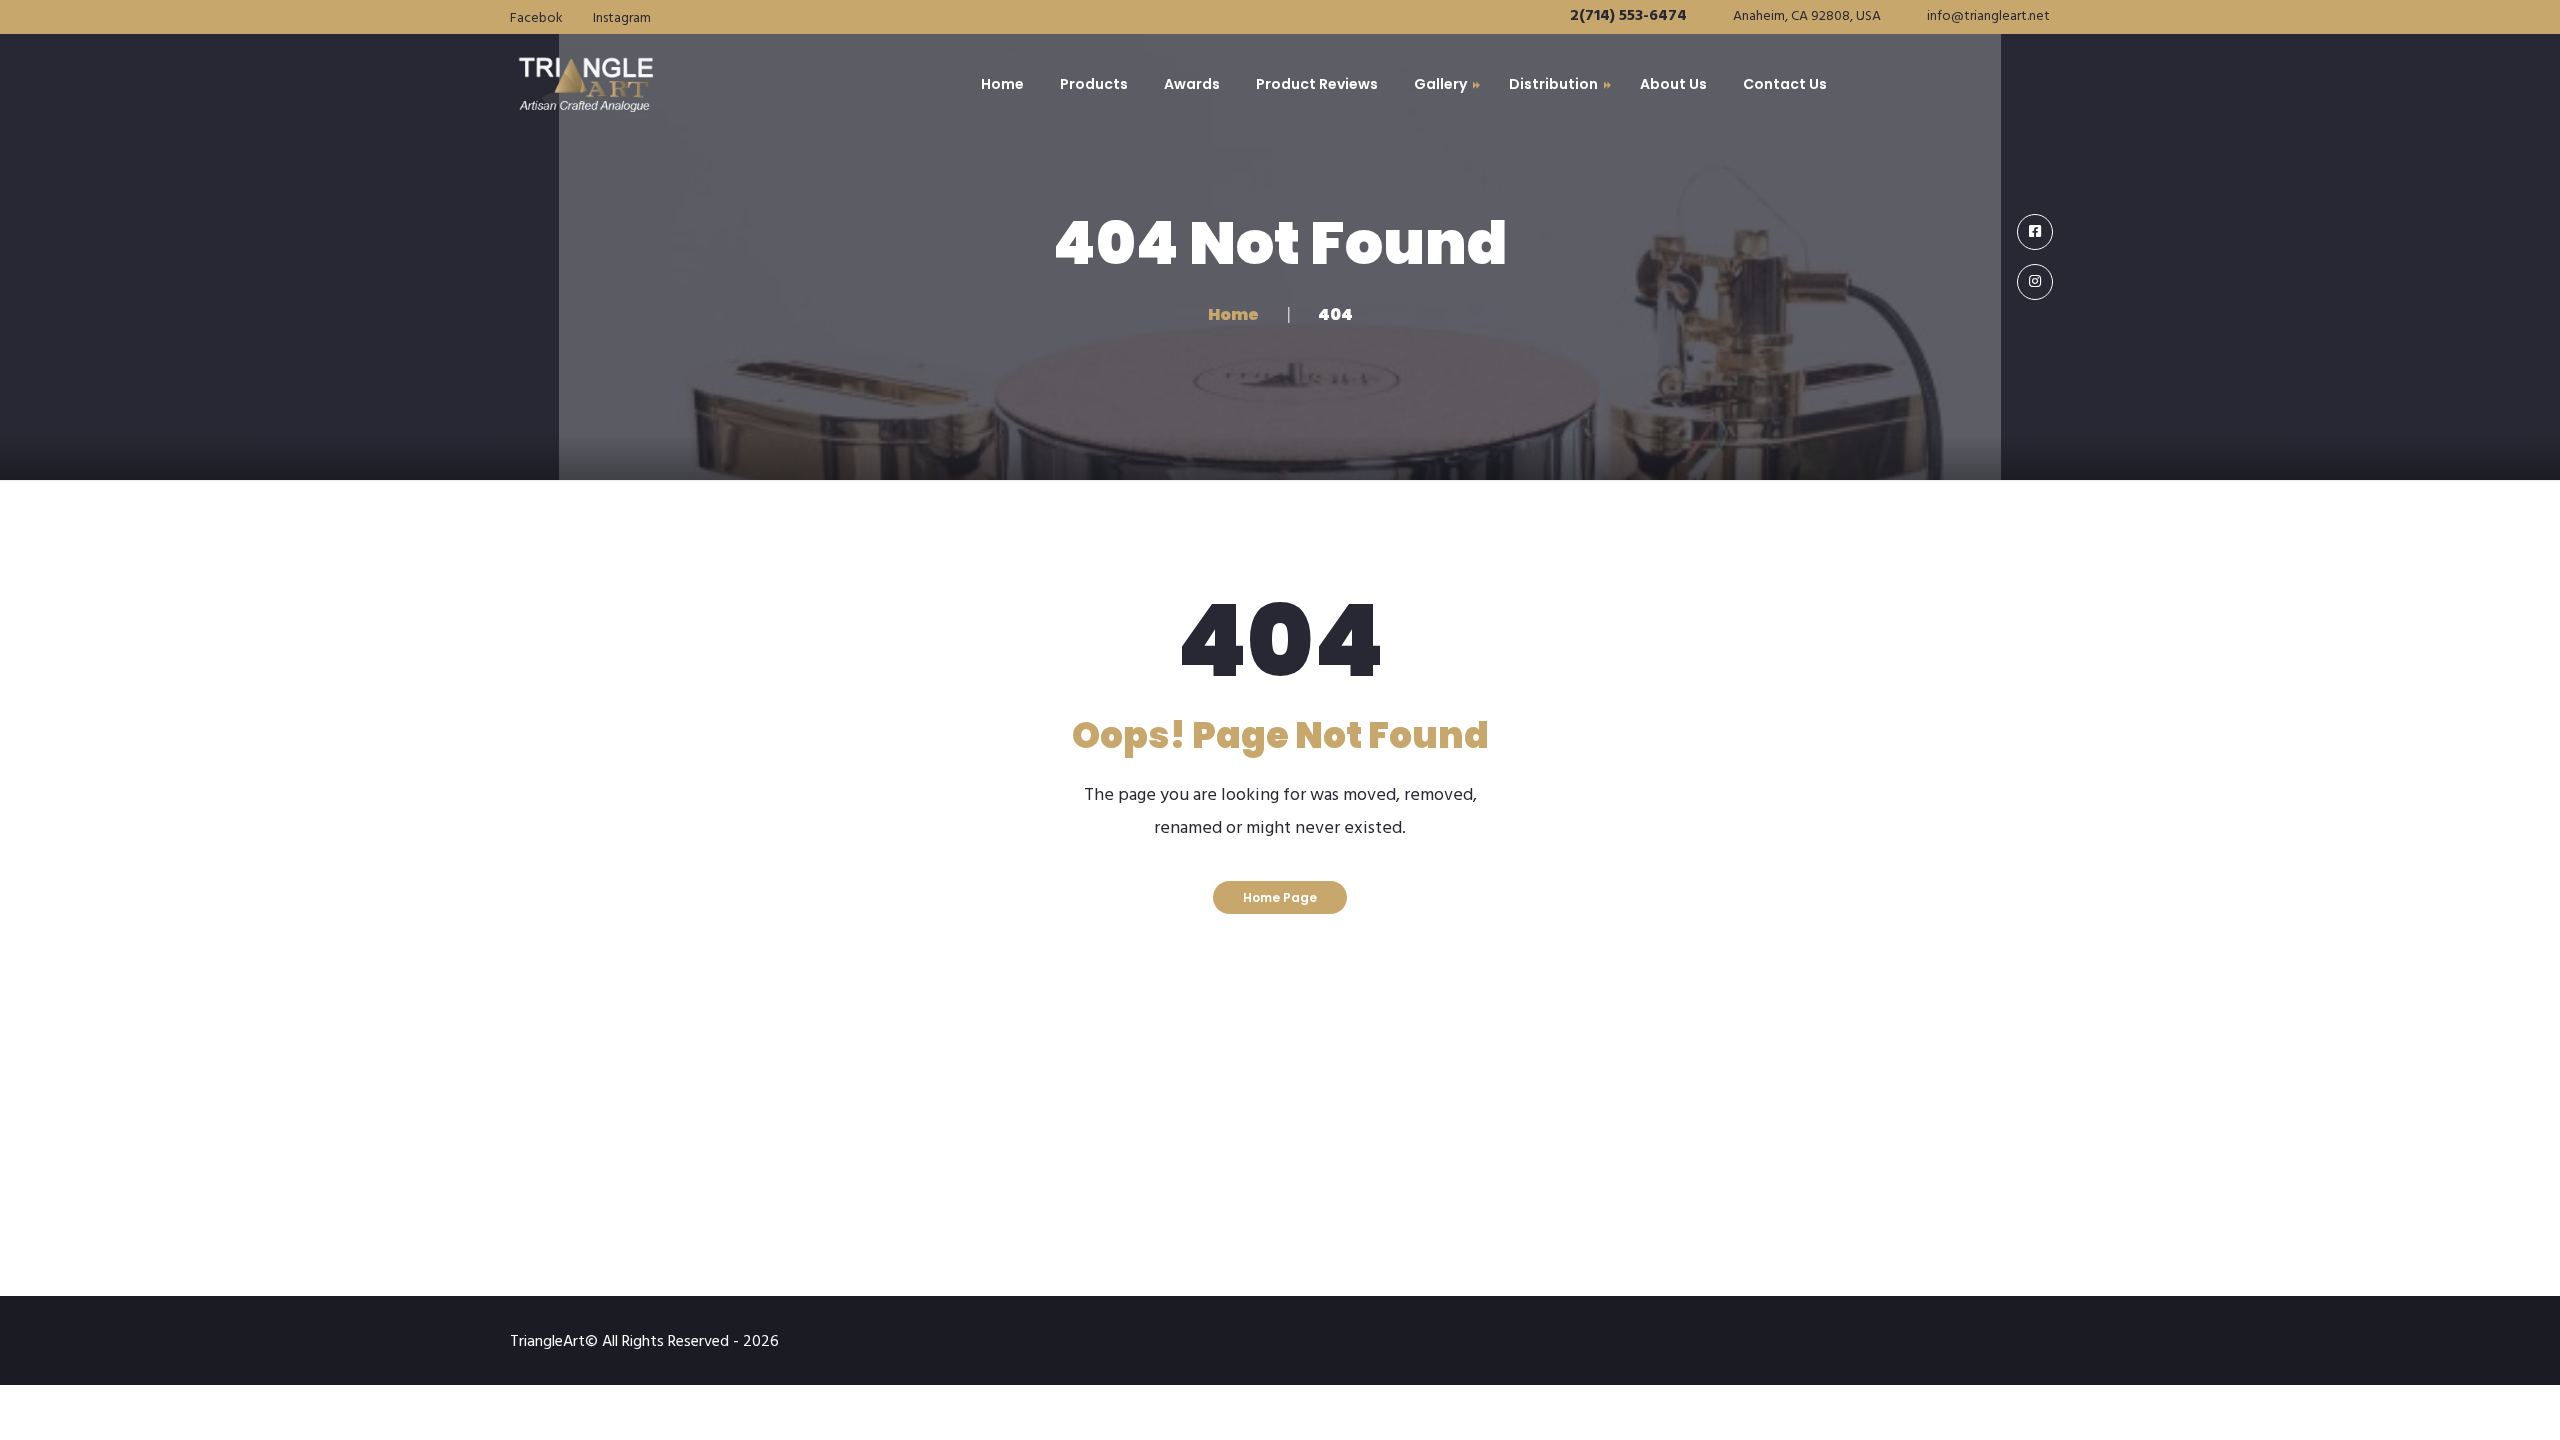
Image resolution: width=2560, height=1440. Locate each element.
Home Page (1280, 897)
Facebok (536, 18)
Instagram (622, 18)
